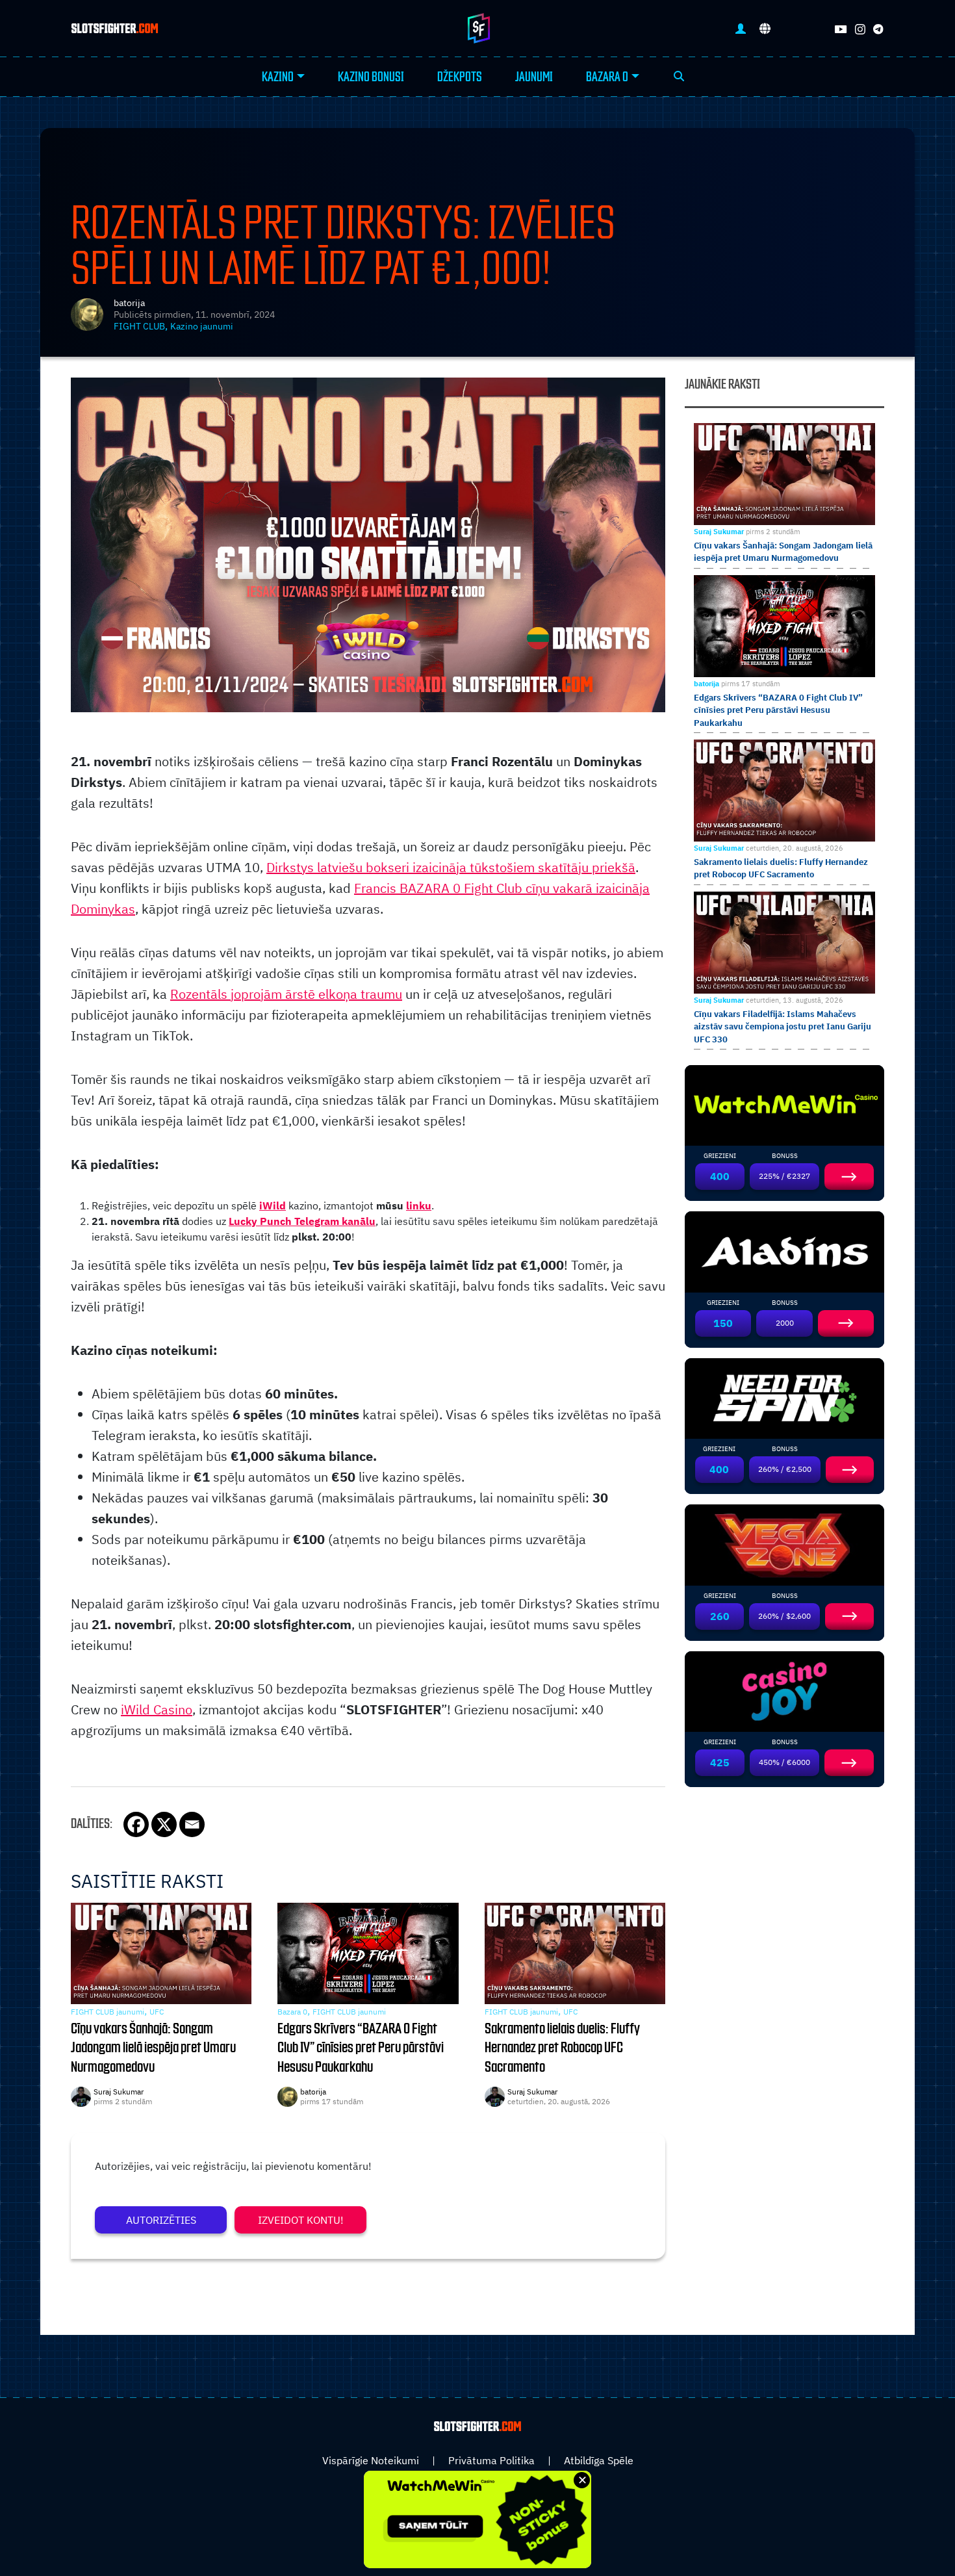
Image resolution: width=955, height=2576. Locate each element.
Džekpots (460, 77)
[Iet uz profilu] (741, 28)
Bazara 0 (607, 77)
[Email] (192, 1824)
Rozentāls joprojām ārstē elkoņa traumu (286, 994)
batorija (129, 303)
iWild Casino (157, 1709)
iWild (273, 1205)
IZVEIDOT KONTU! (301, 2220)
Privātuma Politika (491, 2460)
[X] (164, 1824)
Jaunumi (534, 77)
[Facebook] (136, 1824)
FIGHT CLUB (139, 326)
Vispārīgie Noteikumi (371, 2460)
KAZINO (278, 77)
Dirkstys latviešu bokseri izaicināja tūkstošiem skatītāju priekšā (451, 867)
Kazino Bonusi (371, 77)
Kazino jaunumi (202, 326)
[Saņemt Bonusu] (784, 1104)
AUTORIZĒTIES (161, 2220)
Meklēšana (679, 77)
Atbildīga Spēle (599, 2460)
